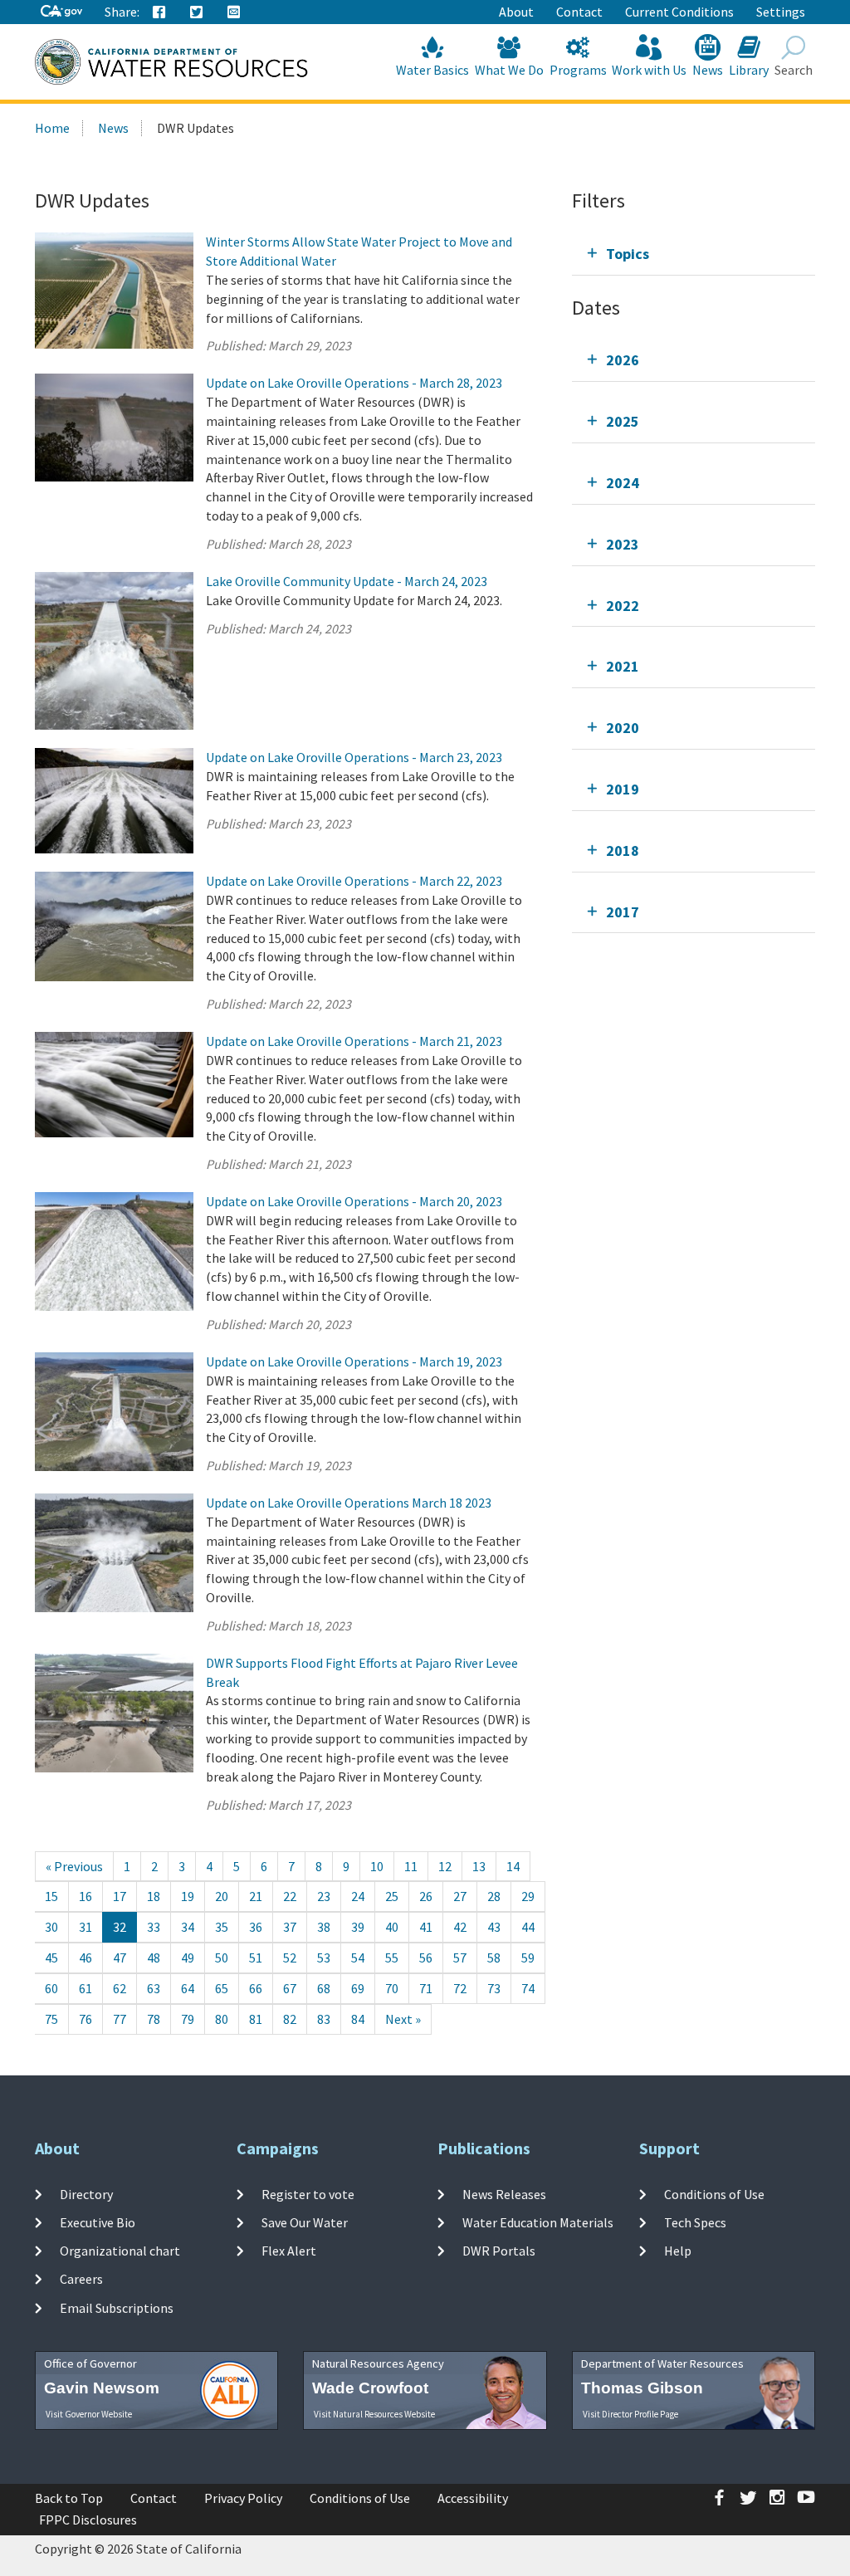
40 (392, 1927)
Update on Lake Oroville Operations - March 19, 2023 (354, 1361)
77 (120, 2019)
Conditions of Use (714, 2193)
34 (188, 1927)
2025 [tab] (623, 421)
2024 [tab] (623, 483)
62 (120, 1988)
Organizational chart (120, 2251)
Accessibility (473, 2498)
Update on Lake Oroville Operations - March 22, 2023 (354, 881)
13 (479, 1866)
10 (377, 1866)
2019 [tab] (623, 789)
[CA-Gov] (61, 12)
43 (494, 1927)
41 (426, 1927)
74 (528, 1988)
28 (494, 1896)
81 (256, 2019)
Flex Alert (289, 2251)
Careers (81, 2279)
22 (290, 1896)
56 (426, 1958)
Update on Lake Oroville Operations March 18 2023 (349, 1503)
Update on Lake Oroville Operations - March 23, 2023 (354, 757)
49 (188, 1958)
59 (528, 1958)
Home (52, 128)
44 (528, 1927)
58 (494, 1958)
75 (51, 2019)
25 (392, 1896)
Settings (781, 12)
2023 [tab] (623, 544)
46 (85, 1958)
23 (324, 1896)
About (516, 12)
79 (188, 2019)
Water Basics (432, 70)
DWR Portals (499, 2251)
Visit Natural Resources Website (374, 2414)
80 (222, 2019)
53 (324, 1958)
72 (460, 1988)
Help (678, 2251)
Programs (578, 70)
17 (120, 1896)
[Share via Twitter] (197, 12)
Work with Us (649, 70)
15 (51, 1896)
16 (85, 1896)
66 (256, 1988)
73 (494, 1988)
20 (222, 1896)
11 (411, 1866)
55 (392, 1958)
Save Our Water (305, 2222)
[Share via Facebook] (159, 12)
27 (460, 1896)
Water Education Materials (538, 2222)
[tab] (694, 254)
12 (445, 1866)
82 (290, 2019)
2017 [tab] (623, 912)
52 (290, 1958)
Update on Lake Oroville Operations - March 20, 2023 (354, 1201)
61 (85, 1988)
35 (222, 1927)
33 (154, 1927)
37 (290, 1927)
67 (290, 1988)
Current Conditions (679, 12)
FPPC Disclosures (88, 2520)
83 (324, 2019)
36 (256, 1927)
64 (188, 1988)
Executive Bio (98, 2222)
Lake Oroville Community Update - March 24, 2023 (347, 581)
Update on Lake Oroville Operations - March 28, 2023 (354, 383)
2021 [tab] (623, 666)
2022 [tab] (623, 606)
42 (460, 1927)
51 (256, 1958)
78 (154, 2019)
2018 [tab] (623, 851)
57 (460, 1958)
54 (358, 1958)
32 (120, 1927)
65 (222, 1988)
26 (426, 1896)
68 (324, 1988)
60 (51, 1988)
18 (154, 1896)
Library (749, 70)
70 (392, 1988)
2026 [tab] (623, 360)
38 (324, 1927)
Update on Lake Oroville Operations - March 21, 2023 (354, 1041)
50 (222, 1958)
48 (154, 1958)
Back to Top (69, 2498)
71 (426, 1988)
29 (528, 1896)
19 (188, 1896)
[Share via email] (234, 12)
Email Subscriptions (117, 2308)
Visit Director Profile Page (630, 2414)
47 (120, 1958)
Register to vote (308, 2193)
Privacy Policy (243, 2498)
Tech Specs (695, 2222)
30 (51, 1927)
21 (256, 1896)
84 (358, 2019)
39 (358, 1927)
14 (513, 1866)
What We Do (509, 70)
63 (154, 1988)
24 (358, 1896)
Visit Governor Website (89, 2414)
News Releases (504, 2193)
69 (358, 1988)
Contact (579, 12)
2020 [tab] (623, 728)
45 (51, 1958)
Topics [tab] (628, 254)
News (708, 70)
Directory (86, 2193)
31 (85, 1927)
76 (85, 2019)
